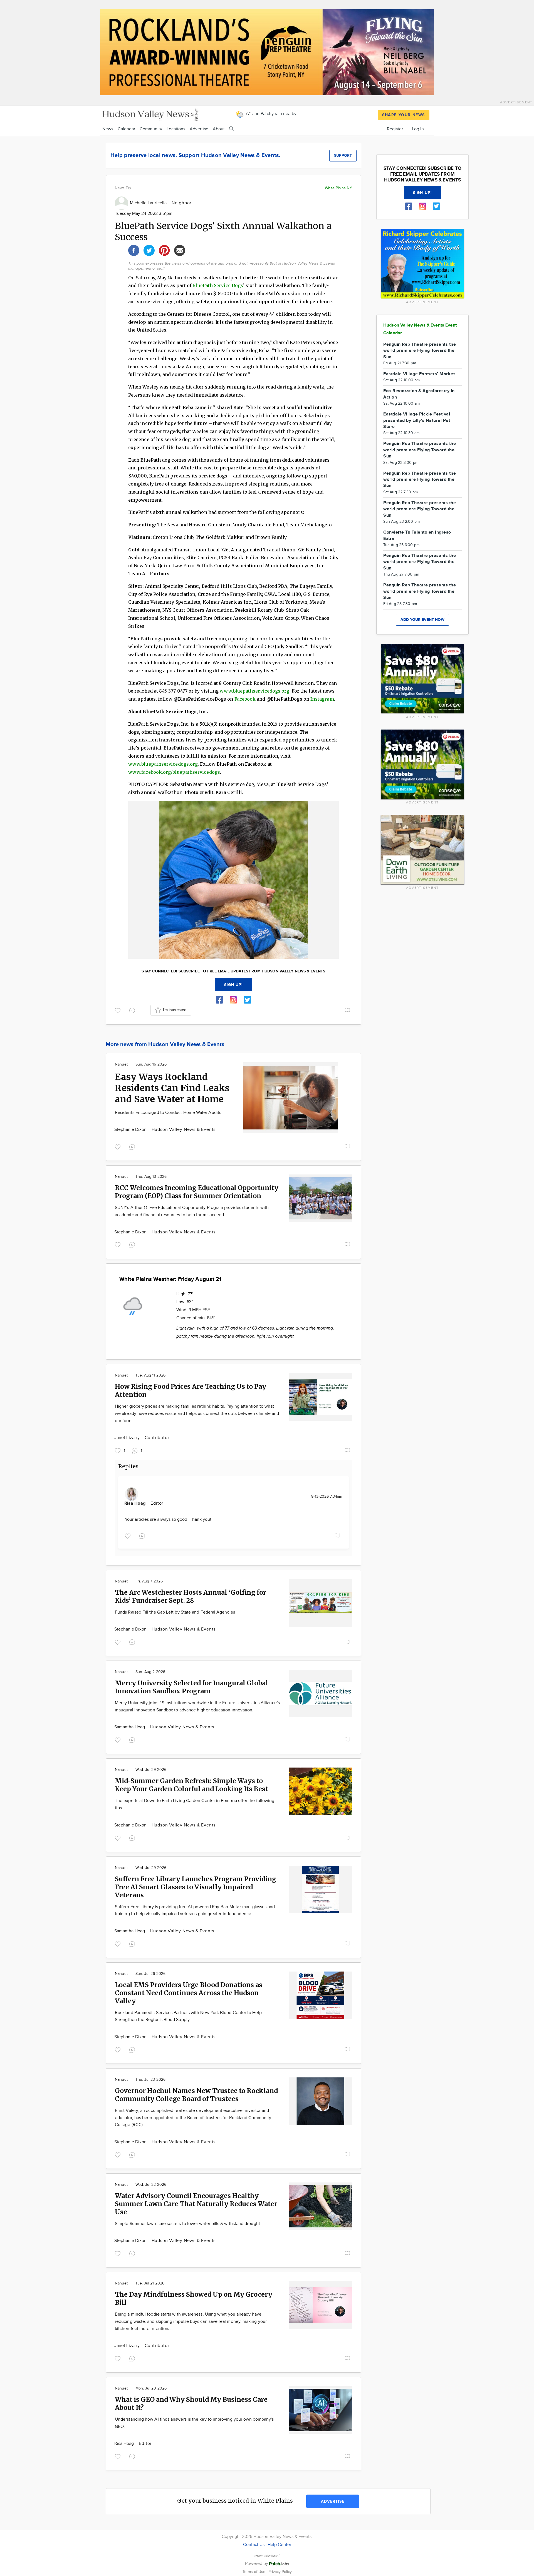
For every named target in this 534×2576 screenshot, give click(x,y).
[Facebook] (134, 250)
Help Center (279, 2545)
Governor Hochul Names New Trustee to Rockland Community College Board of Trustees (196, 2095)
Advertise (199, 129)
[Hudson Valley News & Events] (151, 114)
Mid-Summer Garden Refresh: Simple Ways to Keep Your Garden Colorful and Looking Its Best (191, 1785)
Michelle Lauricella (149, 203)
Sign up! (234, 985)
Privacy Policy (280, 2572)
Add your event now (422, 620)
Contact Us (254, 2545)
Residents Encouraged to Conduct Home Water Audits (168, 1113)
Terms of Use (254, 2572)
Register (395, 129)
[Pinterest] (164, 250)
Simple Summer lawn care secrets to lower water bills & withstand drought (187, 2224)
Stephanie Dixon (131, 1130)
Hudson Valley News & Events (184, 1130)
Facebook (245, 699)
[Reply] (133, 1010)
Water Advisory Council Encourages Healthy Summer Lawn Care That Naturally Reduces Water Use (196, 2204)
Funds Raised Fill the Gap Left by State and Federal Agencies (175, 1612)
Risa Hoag (135, 1503)
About (219, 129)
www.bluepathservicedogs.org (254, 691)
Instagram (322, 699)
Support (343, 155)
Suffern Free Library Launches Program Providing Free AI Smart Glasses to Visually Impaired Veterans (196, 1887)
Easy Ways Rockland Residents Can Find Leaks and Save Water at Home (172, 1088)
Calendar (126, 129)
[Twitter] (149, 250)
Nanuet (121, 1064)
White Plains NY (338, 188)
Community (151, 129)
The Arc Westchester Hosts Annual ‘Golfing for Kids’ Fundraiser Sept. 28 (191, 1596)
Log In (418, 129)
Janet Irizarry (128, 1438)
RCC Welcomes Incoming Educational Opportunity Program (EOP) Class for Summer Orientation (197, 1192)
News (108, 129)
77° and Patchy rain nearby (270, 114)
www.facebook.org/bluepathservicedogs (174, 772)
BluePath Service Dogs (218, 285)
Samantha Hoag (130, 1727)
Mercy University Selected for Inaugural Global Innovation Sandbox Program (191, 1687)
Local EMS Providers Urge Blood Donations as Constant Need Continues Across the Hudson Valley (189, 1993)
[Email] (180, 250)
